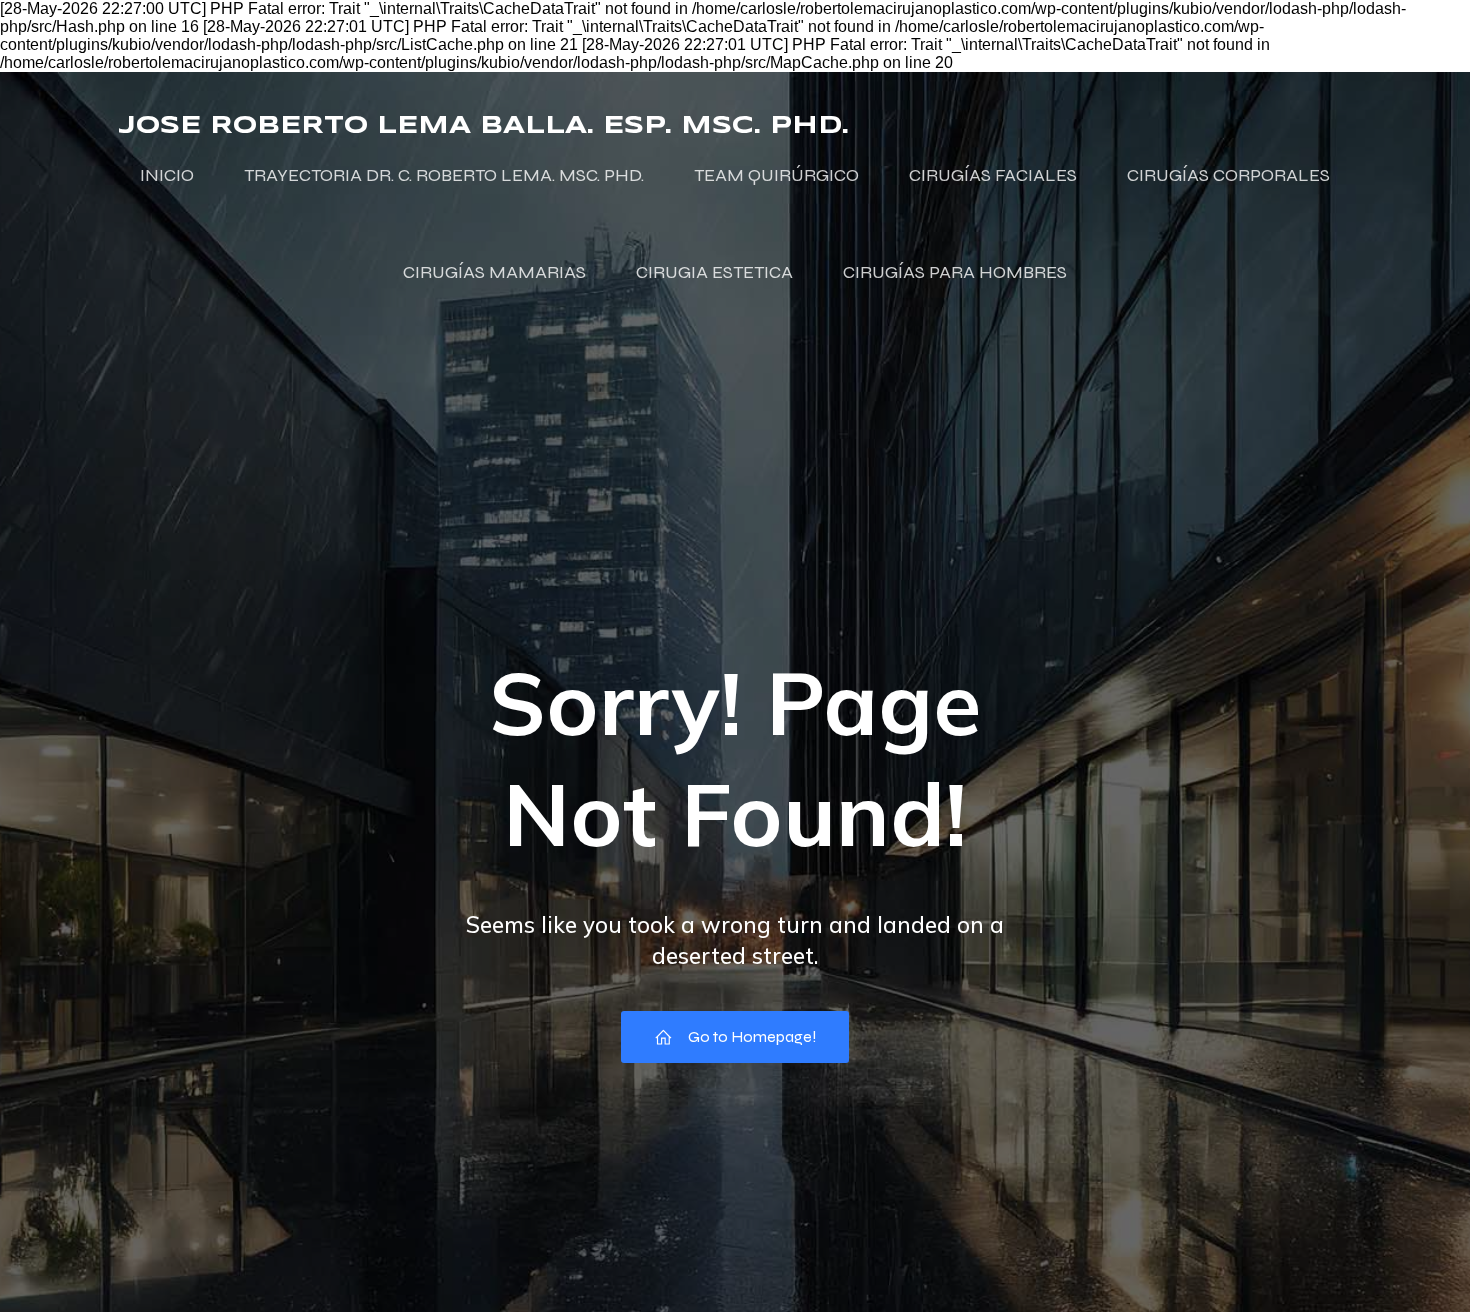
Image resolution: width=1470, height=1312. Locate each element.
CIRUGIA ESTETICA (714, 272)
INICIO (167, 175)
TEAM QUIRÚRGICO (776, 175)
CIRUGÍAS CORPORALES (1228, 175)
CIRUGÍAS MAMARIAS (494, 272)
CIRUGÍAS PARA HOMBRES (955, 272)
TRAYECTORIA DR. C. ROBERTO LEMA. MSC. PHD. (444, 175)
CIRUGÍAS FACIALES (993, 175)
